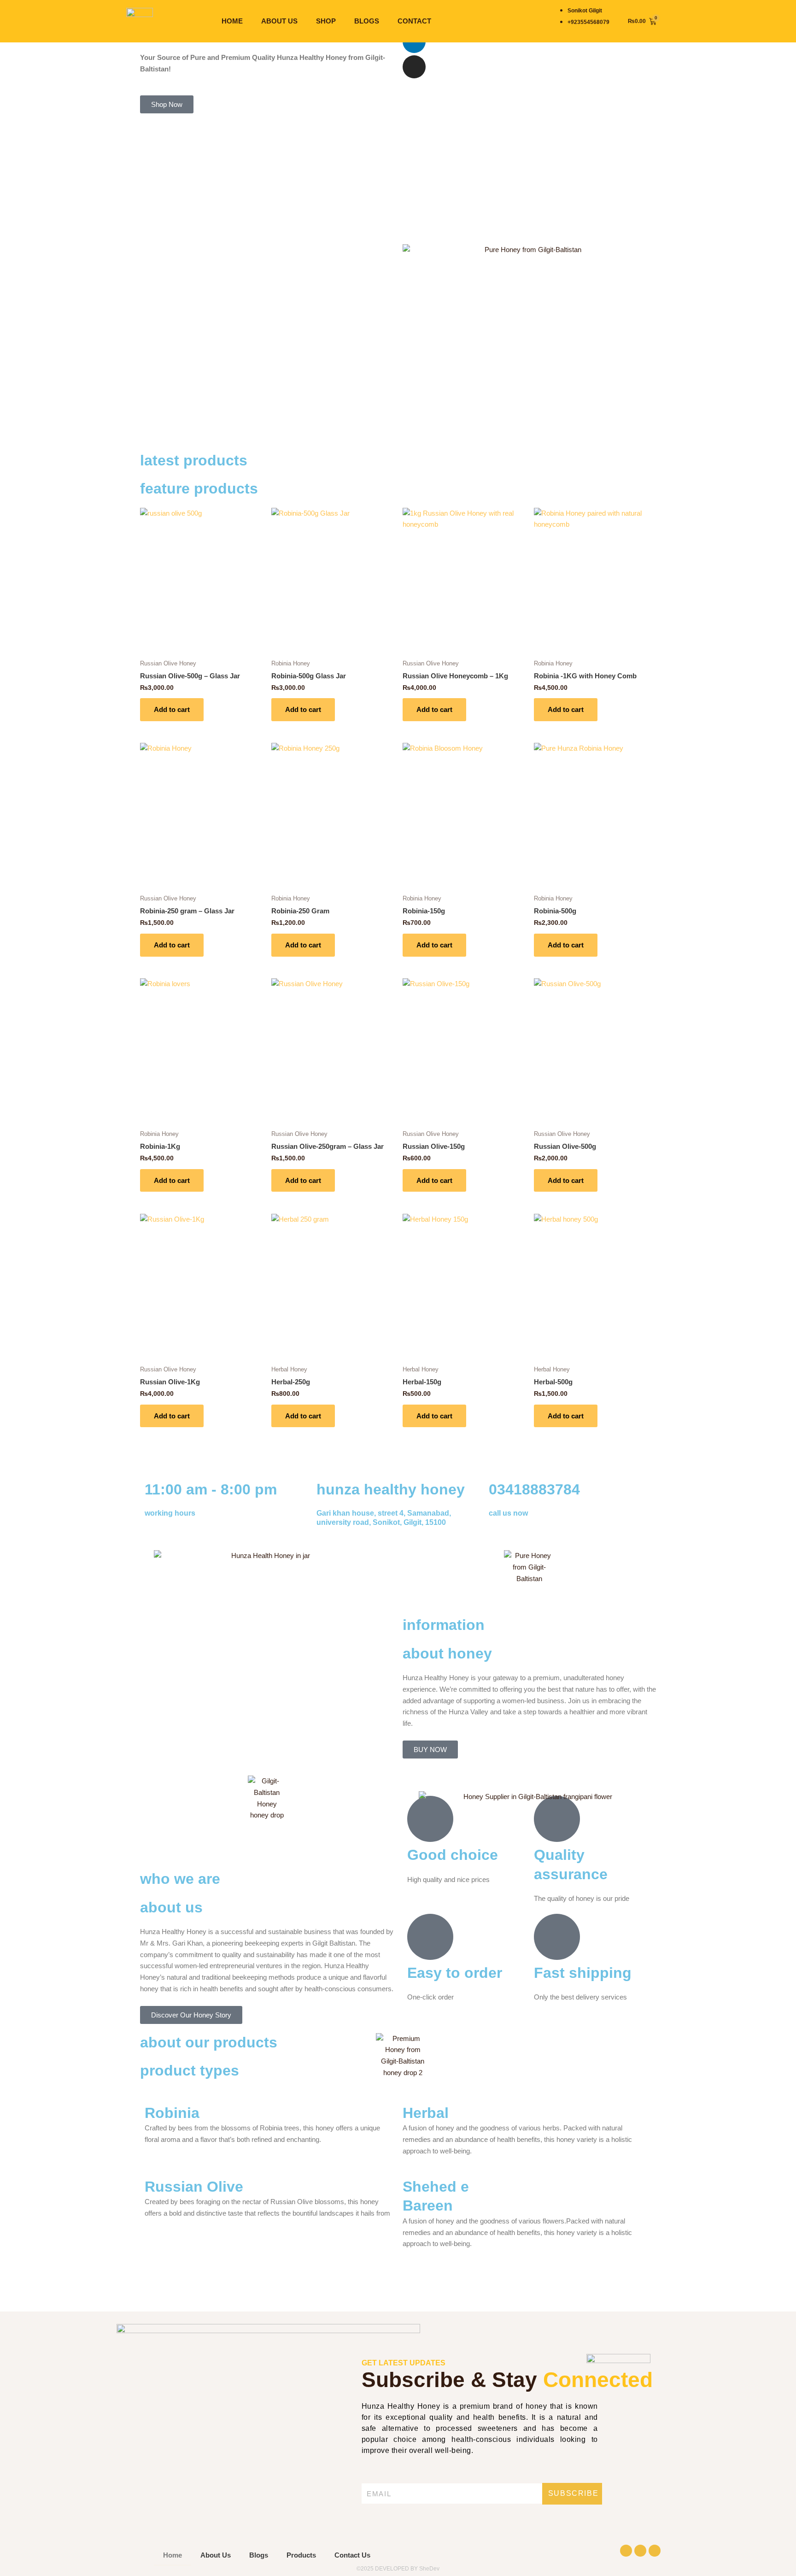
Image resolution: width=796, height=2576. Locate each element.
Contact (414, 21)
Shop (326, 21)
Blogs (367, 21)
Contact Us (352, 2555)
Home (232, 21)
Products (301, 2555)
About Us (279, 21)
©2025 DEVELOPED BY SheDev (398, 2569)
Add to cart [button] (172, 709)
